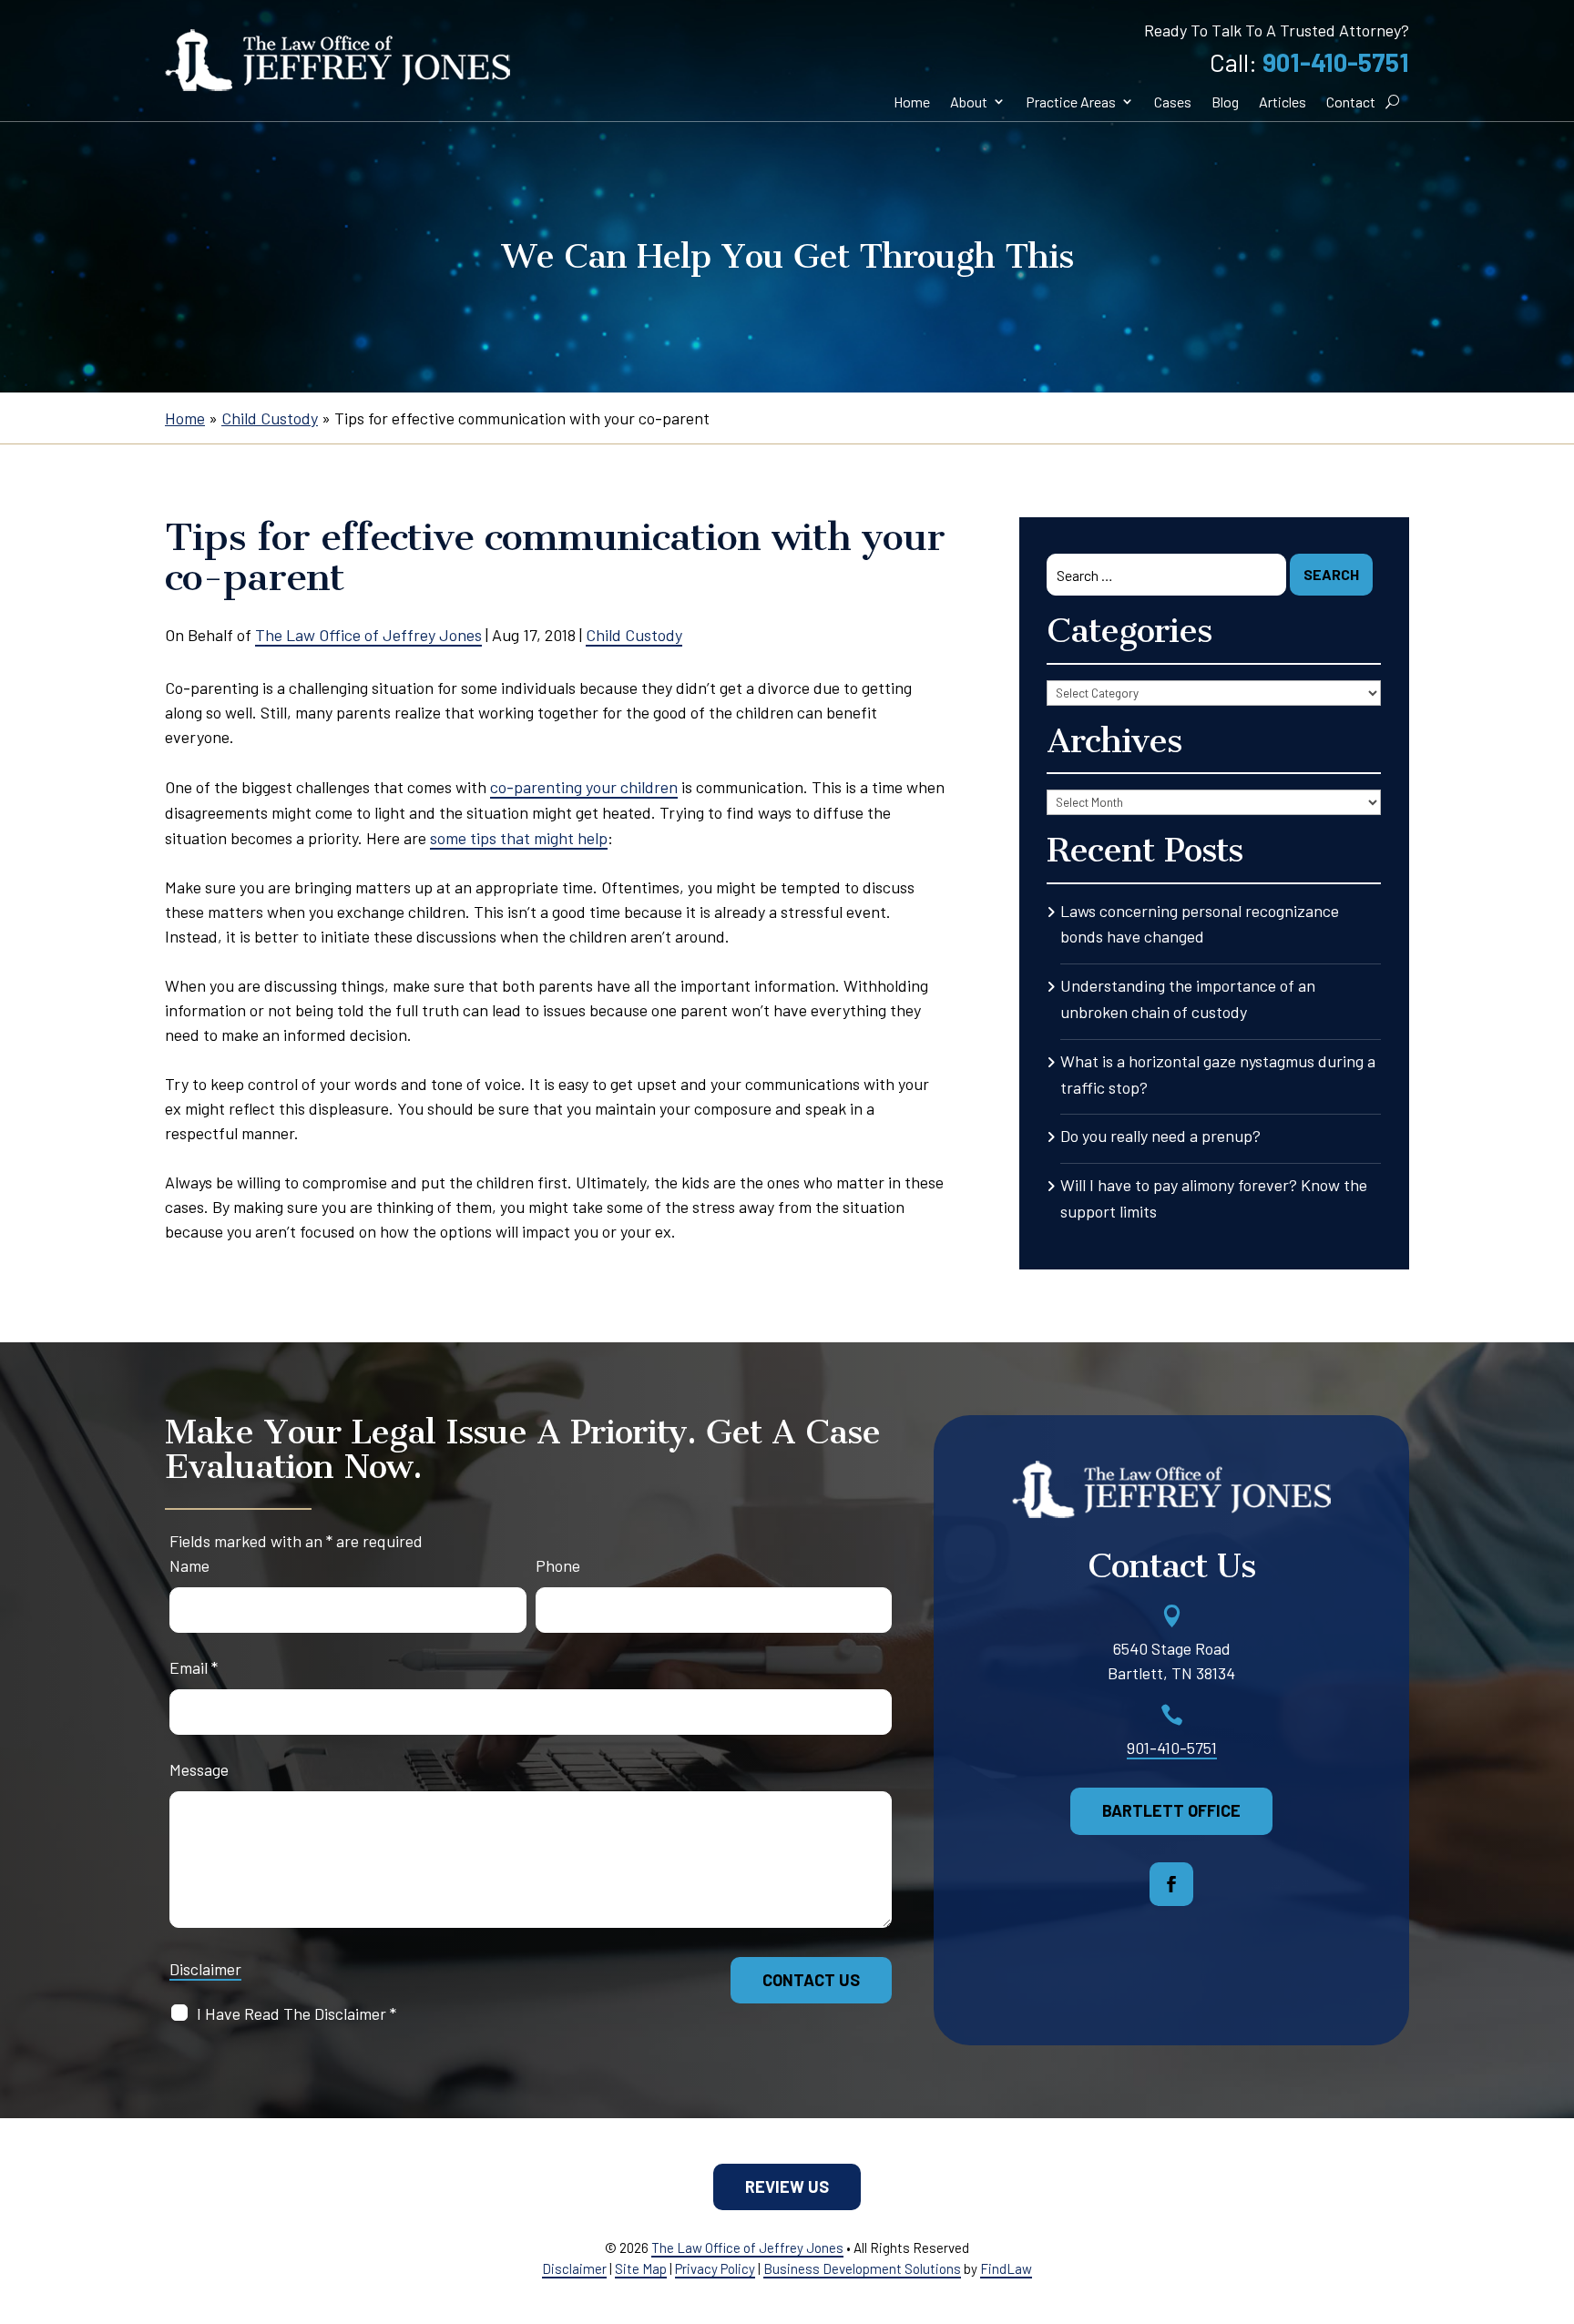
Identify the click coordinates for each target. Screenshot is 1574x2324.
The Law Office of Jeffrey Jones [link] (368, 635)
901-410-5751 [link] (1336, 62)
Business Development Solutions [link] (862, 2268)
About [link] (969, 102)
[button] (1171, 1884)
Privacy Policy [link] (715, 2268)
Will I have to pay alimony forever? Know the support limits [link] (1214, 1198)
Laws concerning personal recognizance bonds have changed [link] (1200, 924)
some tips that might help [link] (519, 838)
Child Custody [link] (634, 635)
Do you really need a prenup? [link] (1160, 1136)
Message (199, 1769)
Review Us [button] (787, 2186)
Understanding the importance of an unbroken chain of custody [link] (1188, 999)
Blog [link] (1225, 102)
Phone (558, 1565)
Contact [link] (1351, 102)
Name (189, 1565)
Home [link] (912, 102)
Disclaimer (205, 1969)
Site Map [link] (641, 2268)
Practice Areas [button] (1071, 102)
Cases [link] (1173, 102)
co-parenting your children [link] (584, 787)
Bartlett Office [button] (1171, 1810)
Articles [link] (1283, 102)
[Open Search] (1392, 102)
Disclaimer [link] (574, 2268)
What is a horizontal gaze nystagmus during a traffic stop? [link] (1218, 1074)
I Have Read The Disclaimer (296, 2013)
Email (194, 1667)
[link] (337, 60)
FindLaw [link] (1006, 2268)
